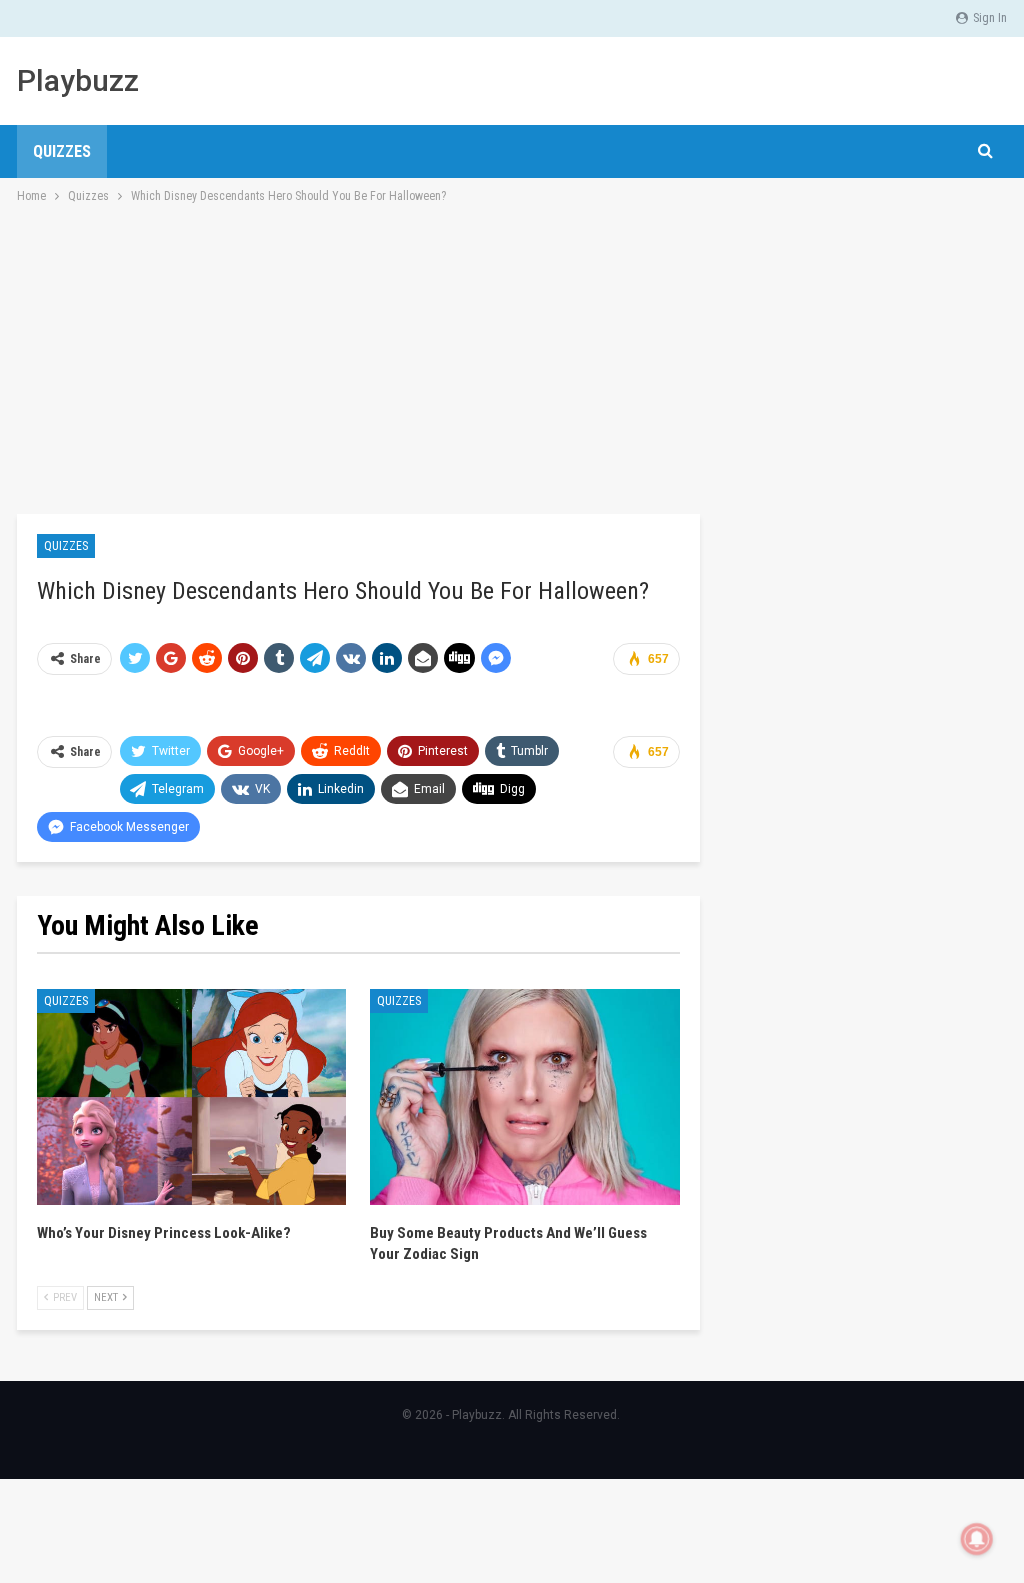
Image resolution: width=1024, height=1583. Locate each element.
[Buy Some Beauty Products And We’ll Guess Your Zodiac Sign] (524, 1097)
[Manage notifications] (977, 1539)
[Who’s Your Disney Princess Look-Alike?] (191, 1097)
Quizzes (62, 151)
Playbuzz (78, 80)
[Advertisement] (512, 357)
